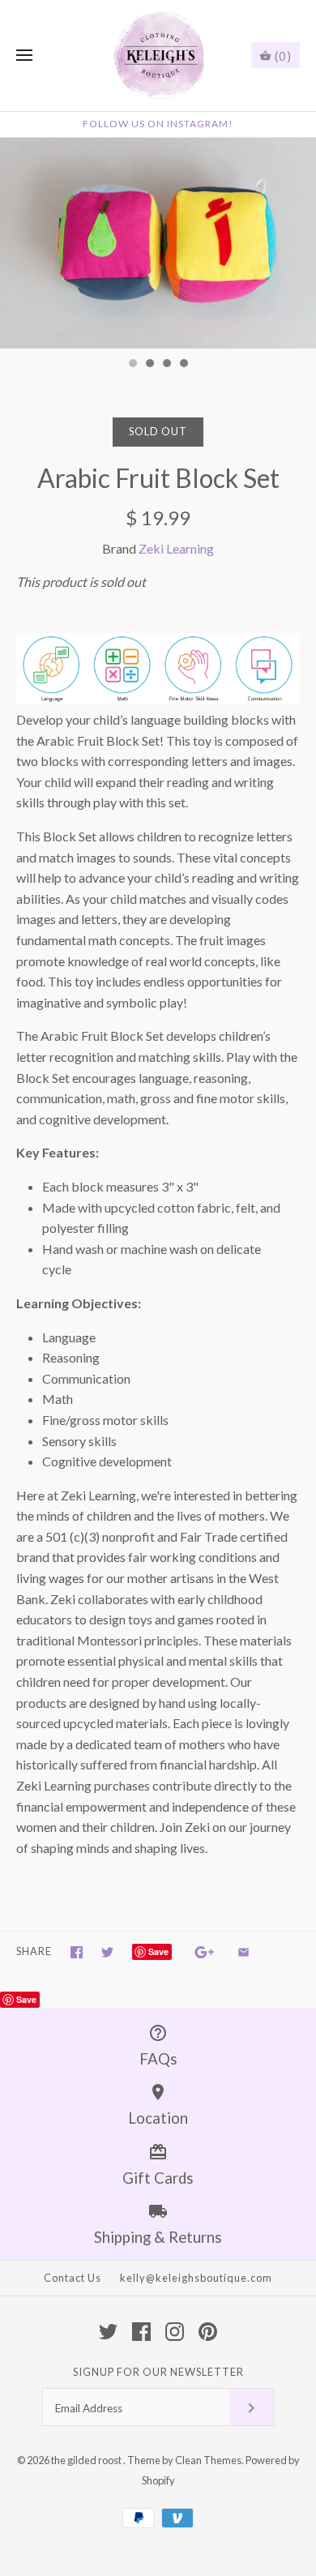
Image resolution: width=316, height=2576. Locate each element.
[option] (158, 243)
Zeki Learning (176, 548)
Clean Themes (208, 2460)
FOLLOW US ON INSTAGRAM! (158, 124)
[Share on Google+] (205, 1952)
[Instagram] (175, 2332)
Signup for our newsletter (158, 2372)
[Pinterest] (208, 2332)
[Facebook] (141, 2332)
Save (158, 1951)
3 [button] (166, 365)
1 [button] (132, 365)
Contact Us (73, 2278)
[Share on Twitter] (107, 1952)
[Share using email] (243, 1952)
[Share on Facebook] (77, 1952)
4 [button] (183, 365)
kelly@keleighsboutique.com (196, 2278)
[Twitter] (108, 2332)
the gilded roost (87, 2460)
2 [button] (149, 365)
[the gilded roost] (158, 56)
